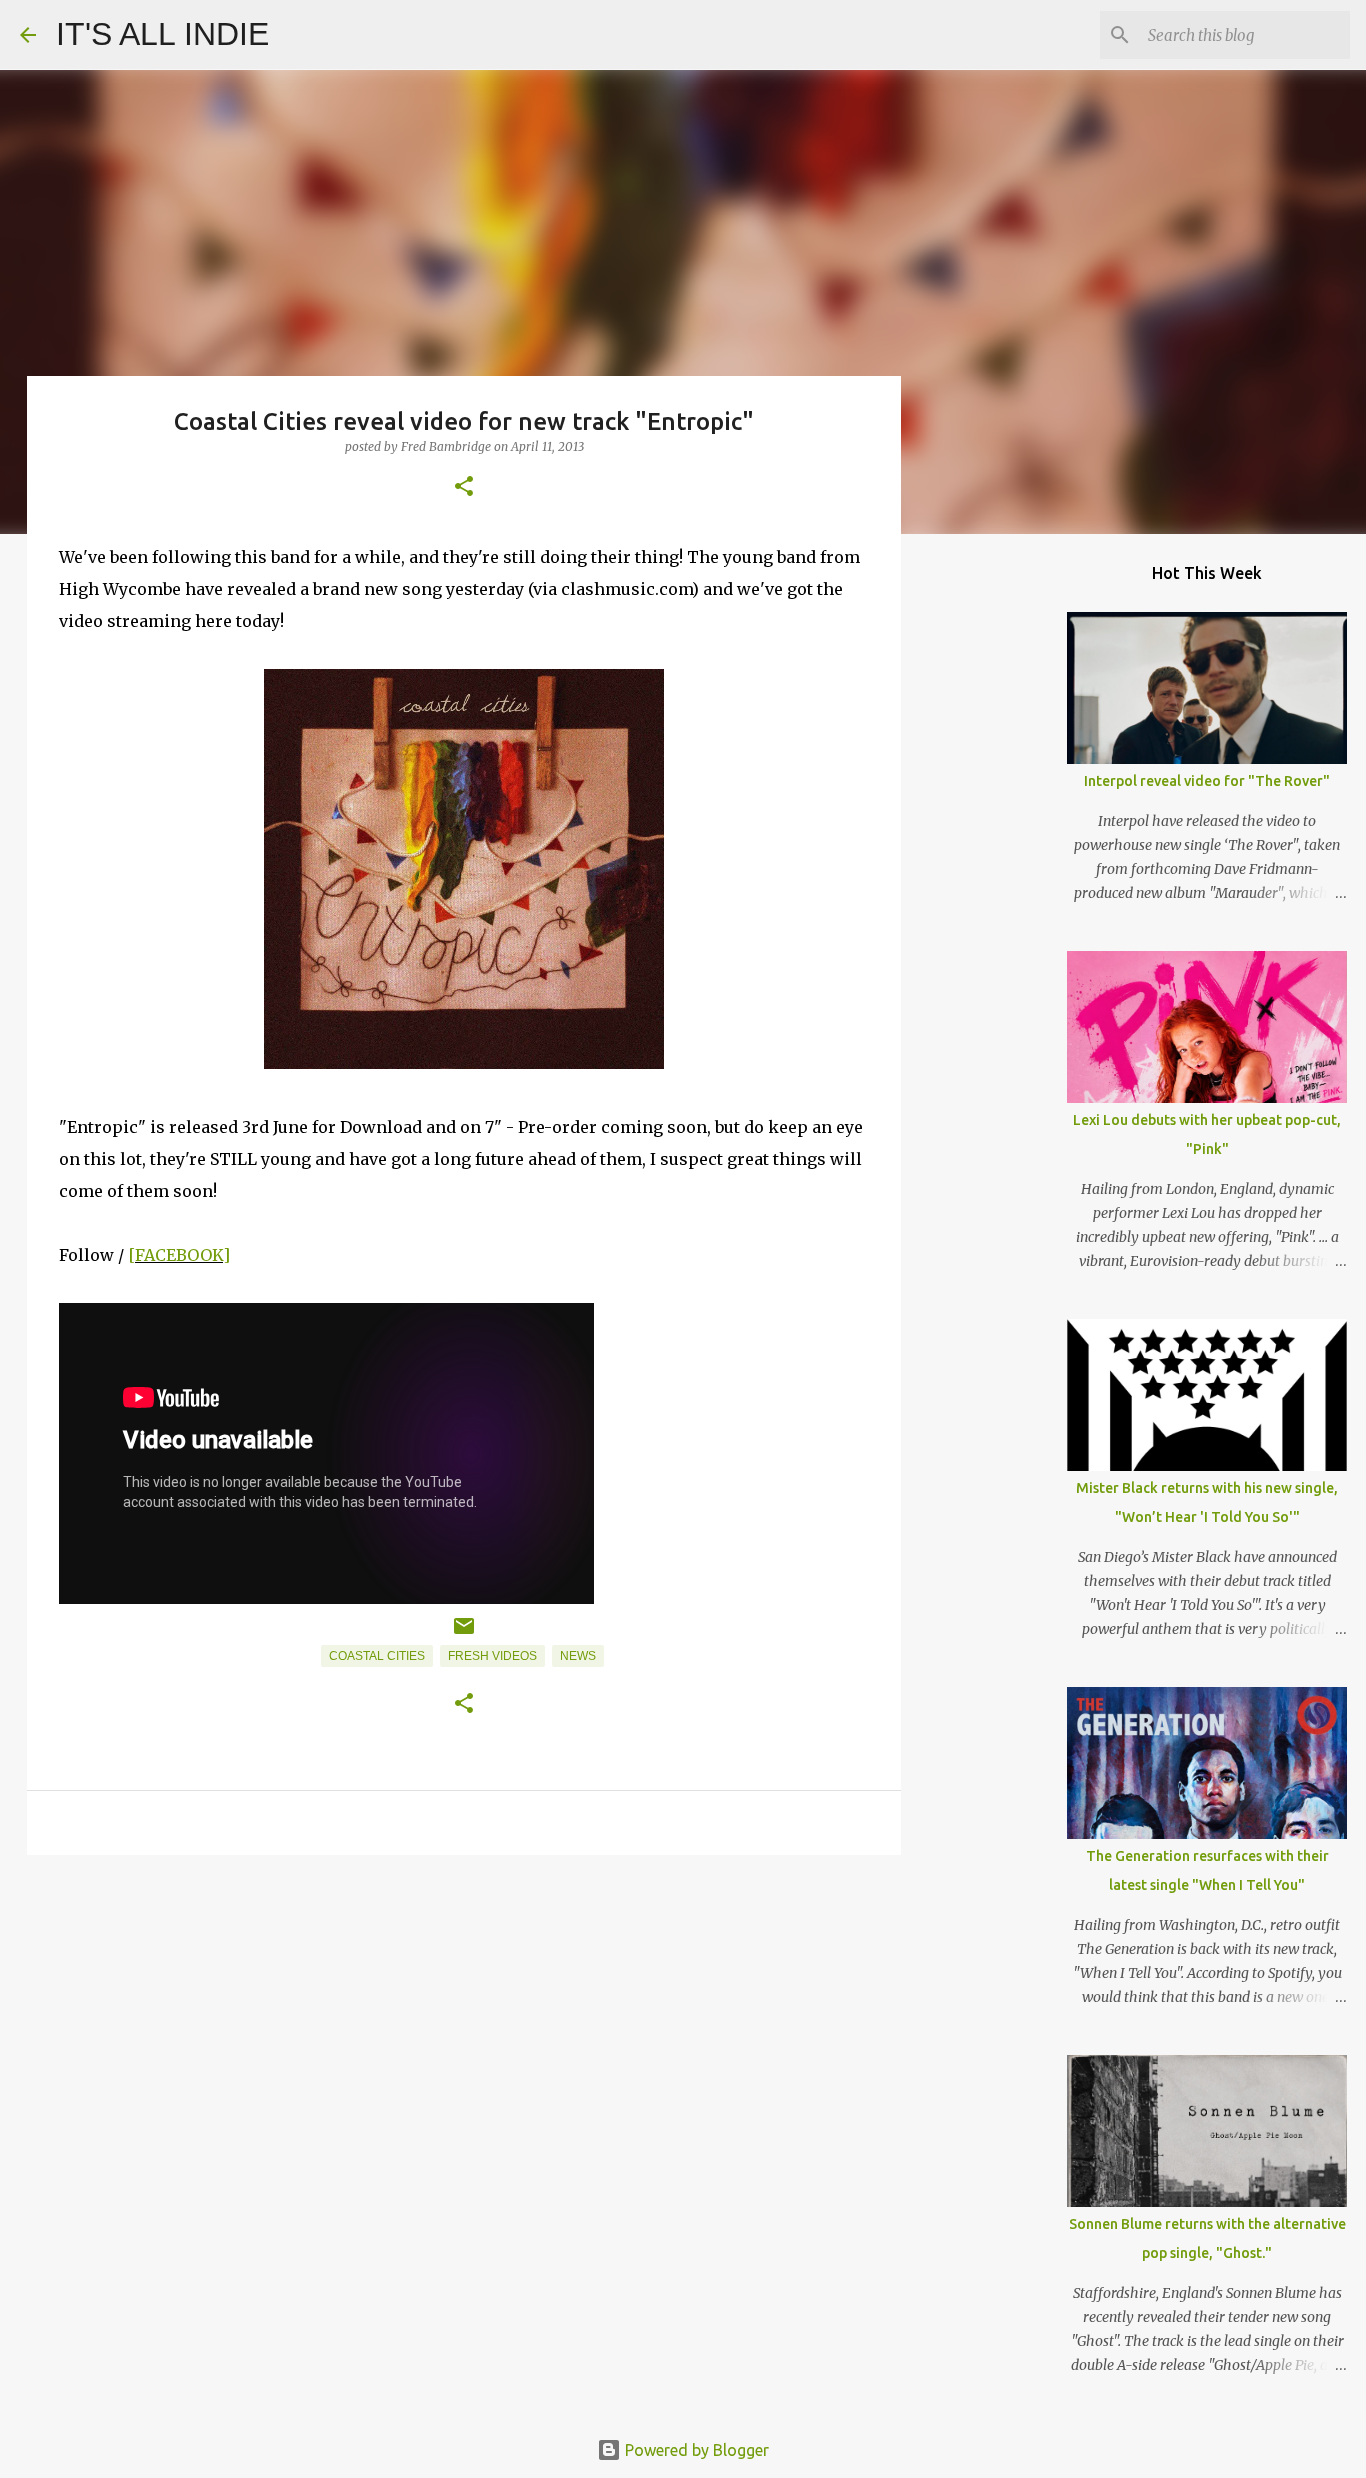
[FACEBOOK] (179, 1255)
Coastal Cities (377, 1656)
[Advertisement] (464, 2025)
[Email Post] (464, 1634)
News (578, 1656)
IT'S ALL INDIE (162, 34)
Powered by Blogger (695, 2450)
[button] (464, 487)
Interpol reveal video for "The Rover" (1207, 781)
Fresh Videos (492, 1656)
